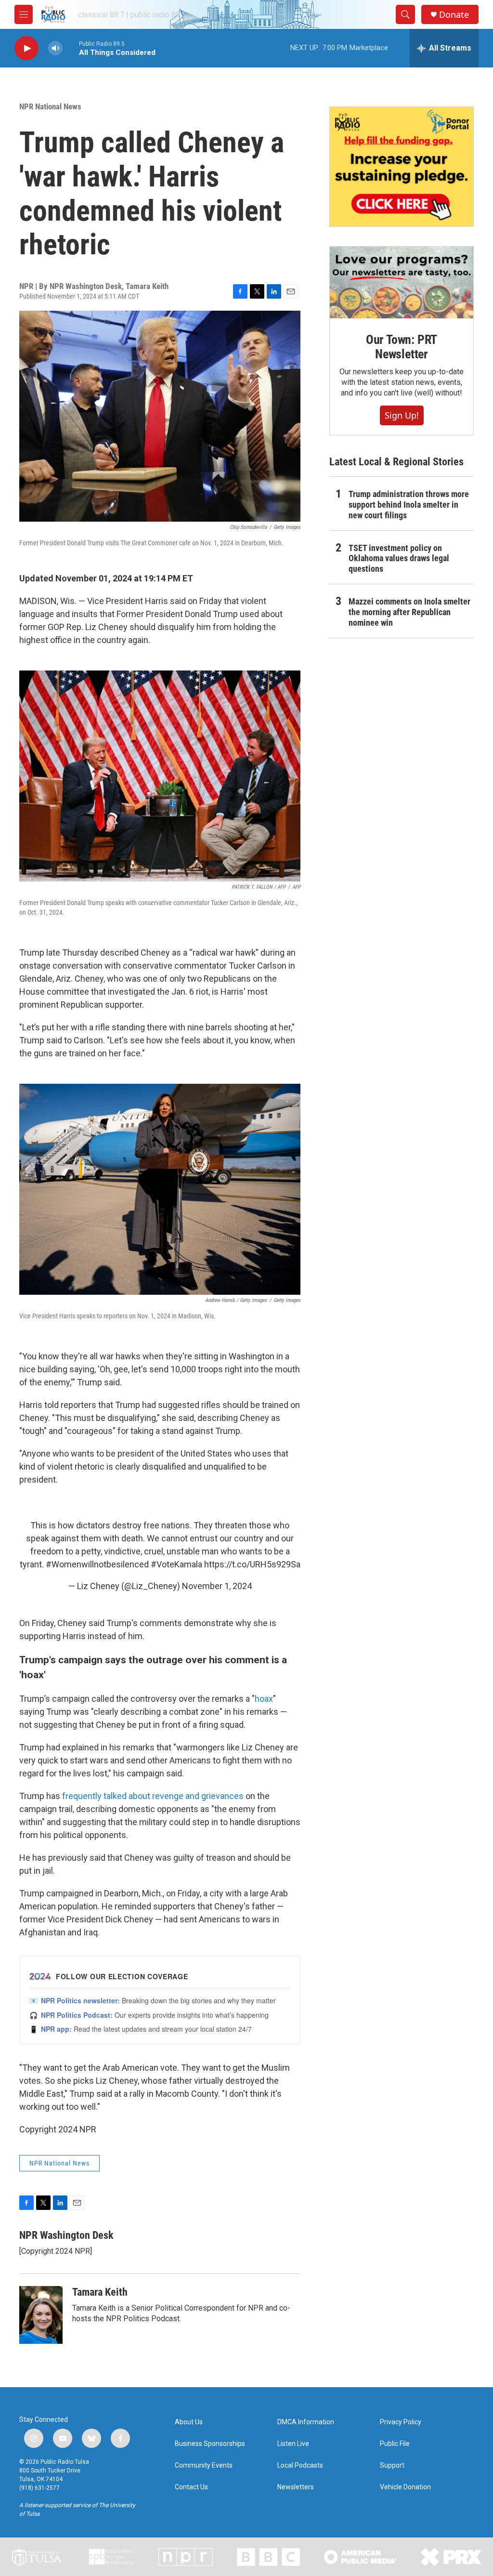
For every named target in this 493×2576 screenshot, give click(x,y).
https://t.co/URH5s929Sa (252, 1564)
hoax (264, 1699)
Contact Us (191, 2487)
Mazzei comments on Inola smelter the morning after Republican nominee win (409, 612)
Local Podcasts (300, 2465)
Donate (454, 15)
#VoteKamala (176, 1564)
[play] (26, 48)
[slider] (71, 48)
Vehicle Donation (405, 2487)
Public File (395, 2444)
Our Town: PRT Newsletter (402, 347)
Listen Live (293, 2444)
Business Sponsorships (210, 2444)
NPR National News (50, 106)
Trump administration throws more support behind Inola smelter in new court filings (409, 505)
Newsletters (296, 2487)
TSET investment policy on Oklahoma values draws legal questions (399, 559)
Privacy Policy (401, 2422)
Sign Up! (402, 415)
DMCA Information (306, 2422)
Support (392, 2465)
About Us (189, 2422)
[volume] (55, 48)
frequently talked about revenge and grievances (153, 1796)
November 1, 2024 (217, 1586)
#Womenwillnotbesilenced (97, 1564)
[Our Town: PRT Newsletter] (402, 283)
